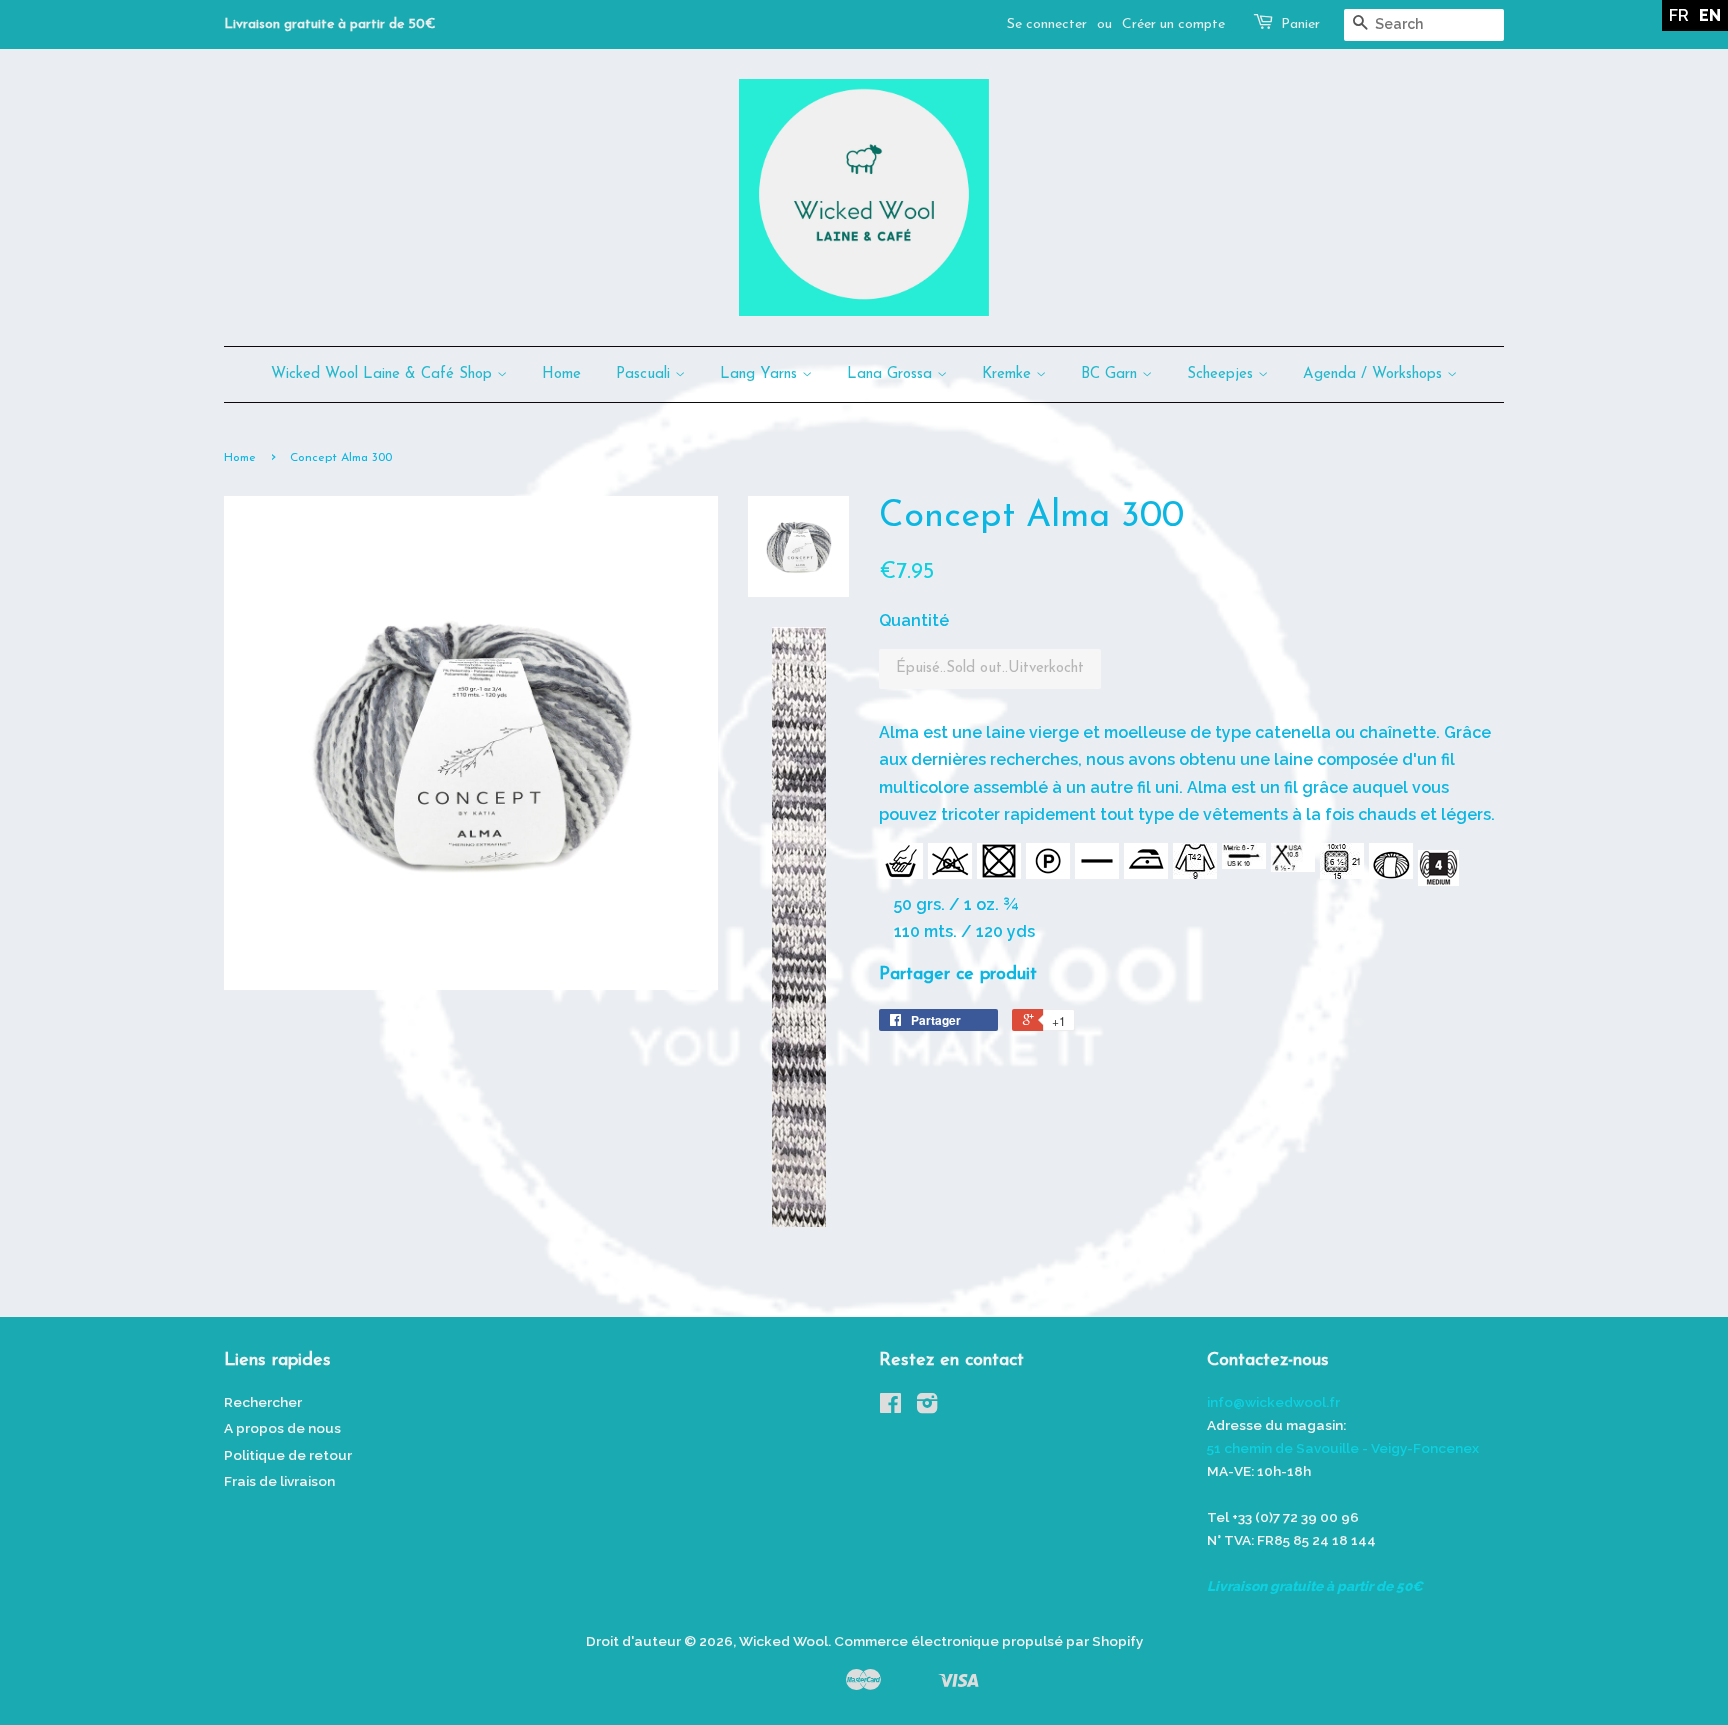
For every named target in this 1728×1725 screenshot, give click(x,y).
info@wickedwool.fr (1273, 1402)
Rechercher (263, 1402)
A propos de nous (282, 1428)
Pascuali (645, 374)
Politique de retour (288, 1455)
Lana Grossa (892, 374)
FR (1679, 15)
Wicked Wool (783, 1641)
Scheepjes (1222, 374)
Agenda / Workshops (1375, 374)
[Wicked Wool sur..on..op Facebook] (890, 1407)
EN (1710, 15)
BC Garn (1111, 374)
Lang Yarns (761, 374)
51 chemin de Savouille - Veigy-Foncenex (1343, 1448)
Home (561, 374)
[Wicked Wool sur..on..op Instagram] (927, 1407)
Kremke (1009, 374)
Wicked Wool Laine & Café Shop (384, 374)
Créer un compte (1173, 24)
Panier (1300, 24)
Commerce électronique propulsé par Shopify (988, 1641)
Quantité (914, 620)
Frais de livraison (279, 1481)
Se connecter (1047, 24)
